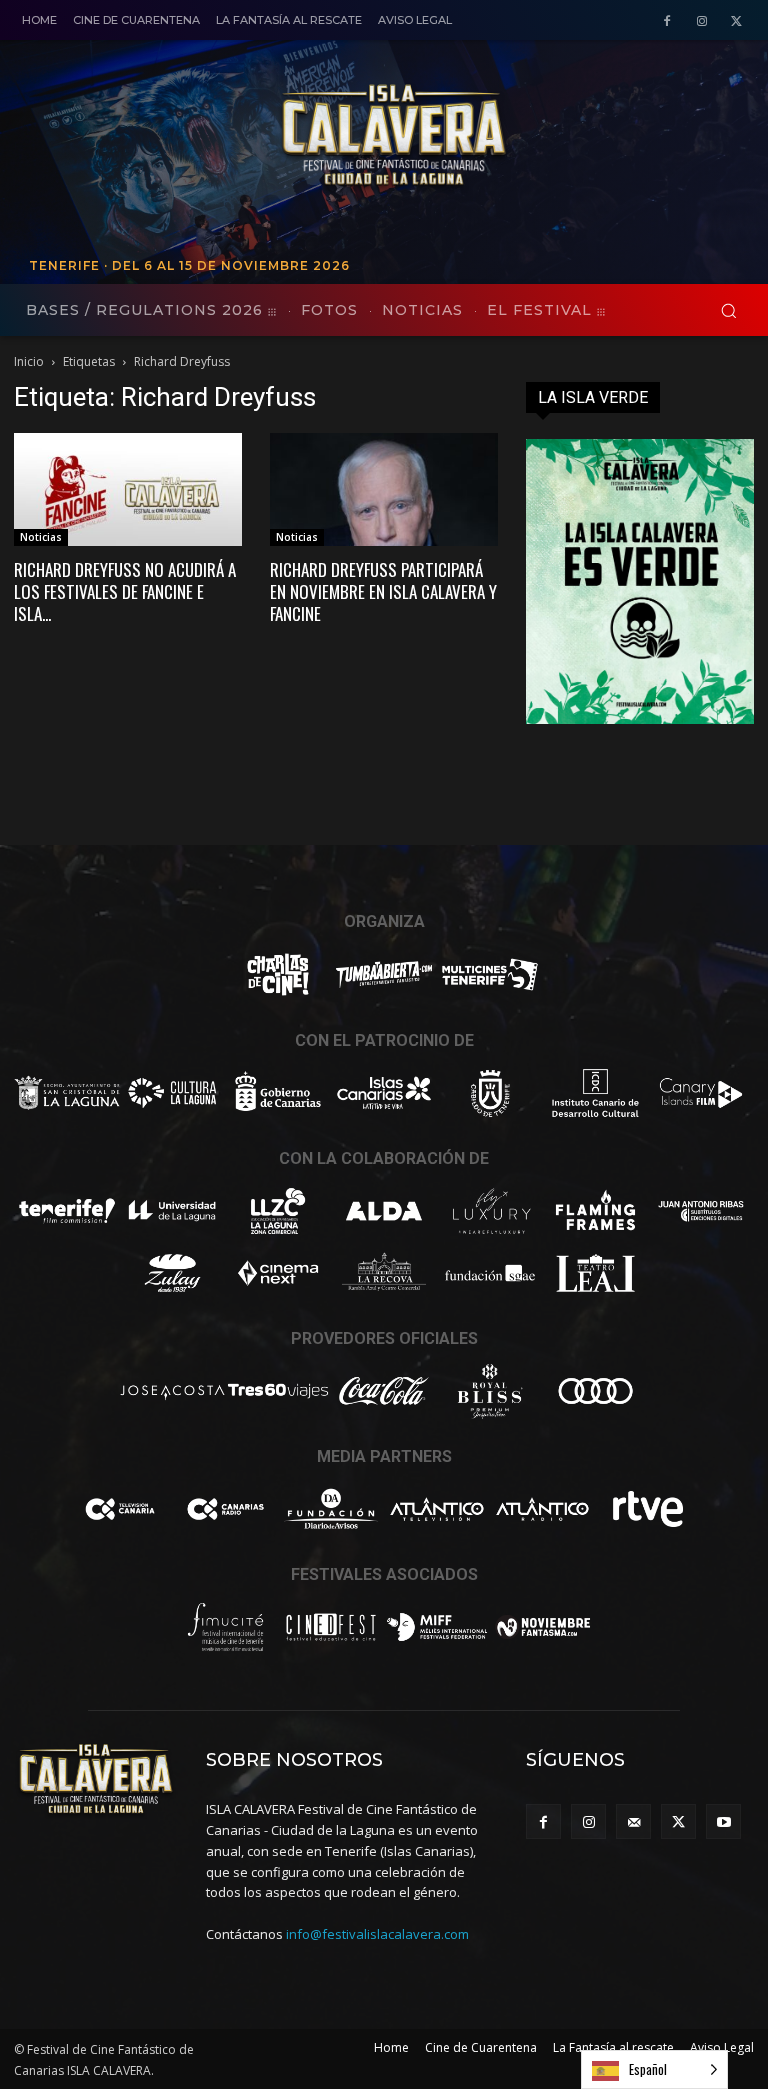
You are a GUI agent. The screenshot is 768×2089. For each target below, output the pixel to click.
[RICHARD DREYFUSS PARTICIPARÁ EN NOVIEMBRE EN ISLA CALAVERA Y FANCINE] (384, 489)
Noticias (41, 537)
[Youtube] (723, 1821)
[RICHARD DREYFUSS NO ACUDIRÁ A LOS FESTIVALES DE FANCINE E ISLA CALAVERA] (128, 489)
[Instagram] (701, 21)
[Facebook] (667, 21)
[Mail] (633, 1821)
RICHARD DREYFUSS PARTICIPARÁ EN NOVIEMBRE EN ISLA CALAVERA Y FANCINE (383, 591)
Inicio (29, 361)
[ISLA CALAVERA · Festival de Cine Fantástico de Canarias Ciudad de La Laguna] (509, 136)
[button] (728, 310)
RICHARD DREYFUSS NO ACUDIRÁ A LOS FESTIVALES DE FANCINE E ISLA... (125, 591)
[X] (736, 21)
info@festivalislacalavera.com (377, 1934)
